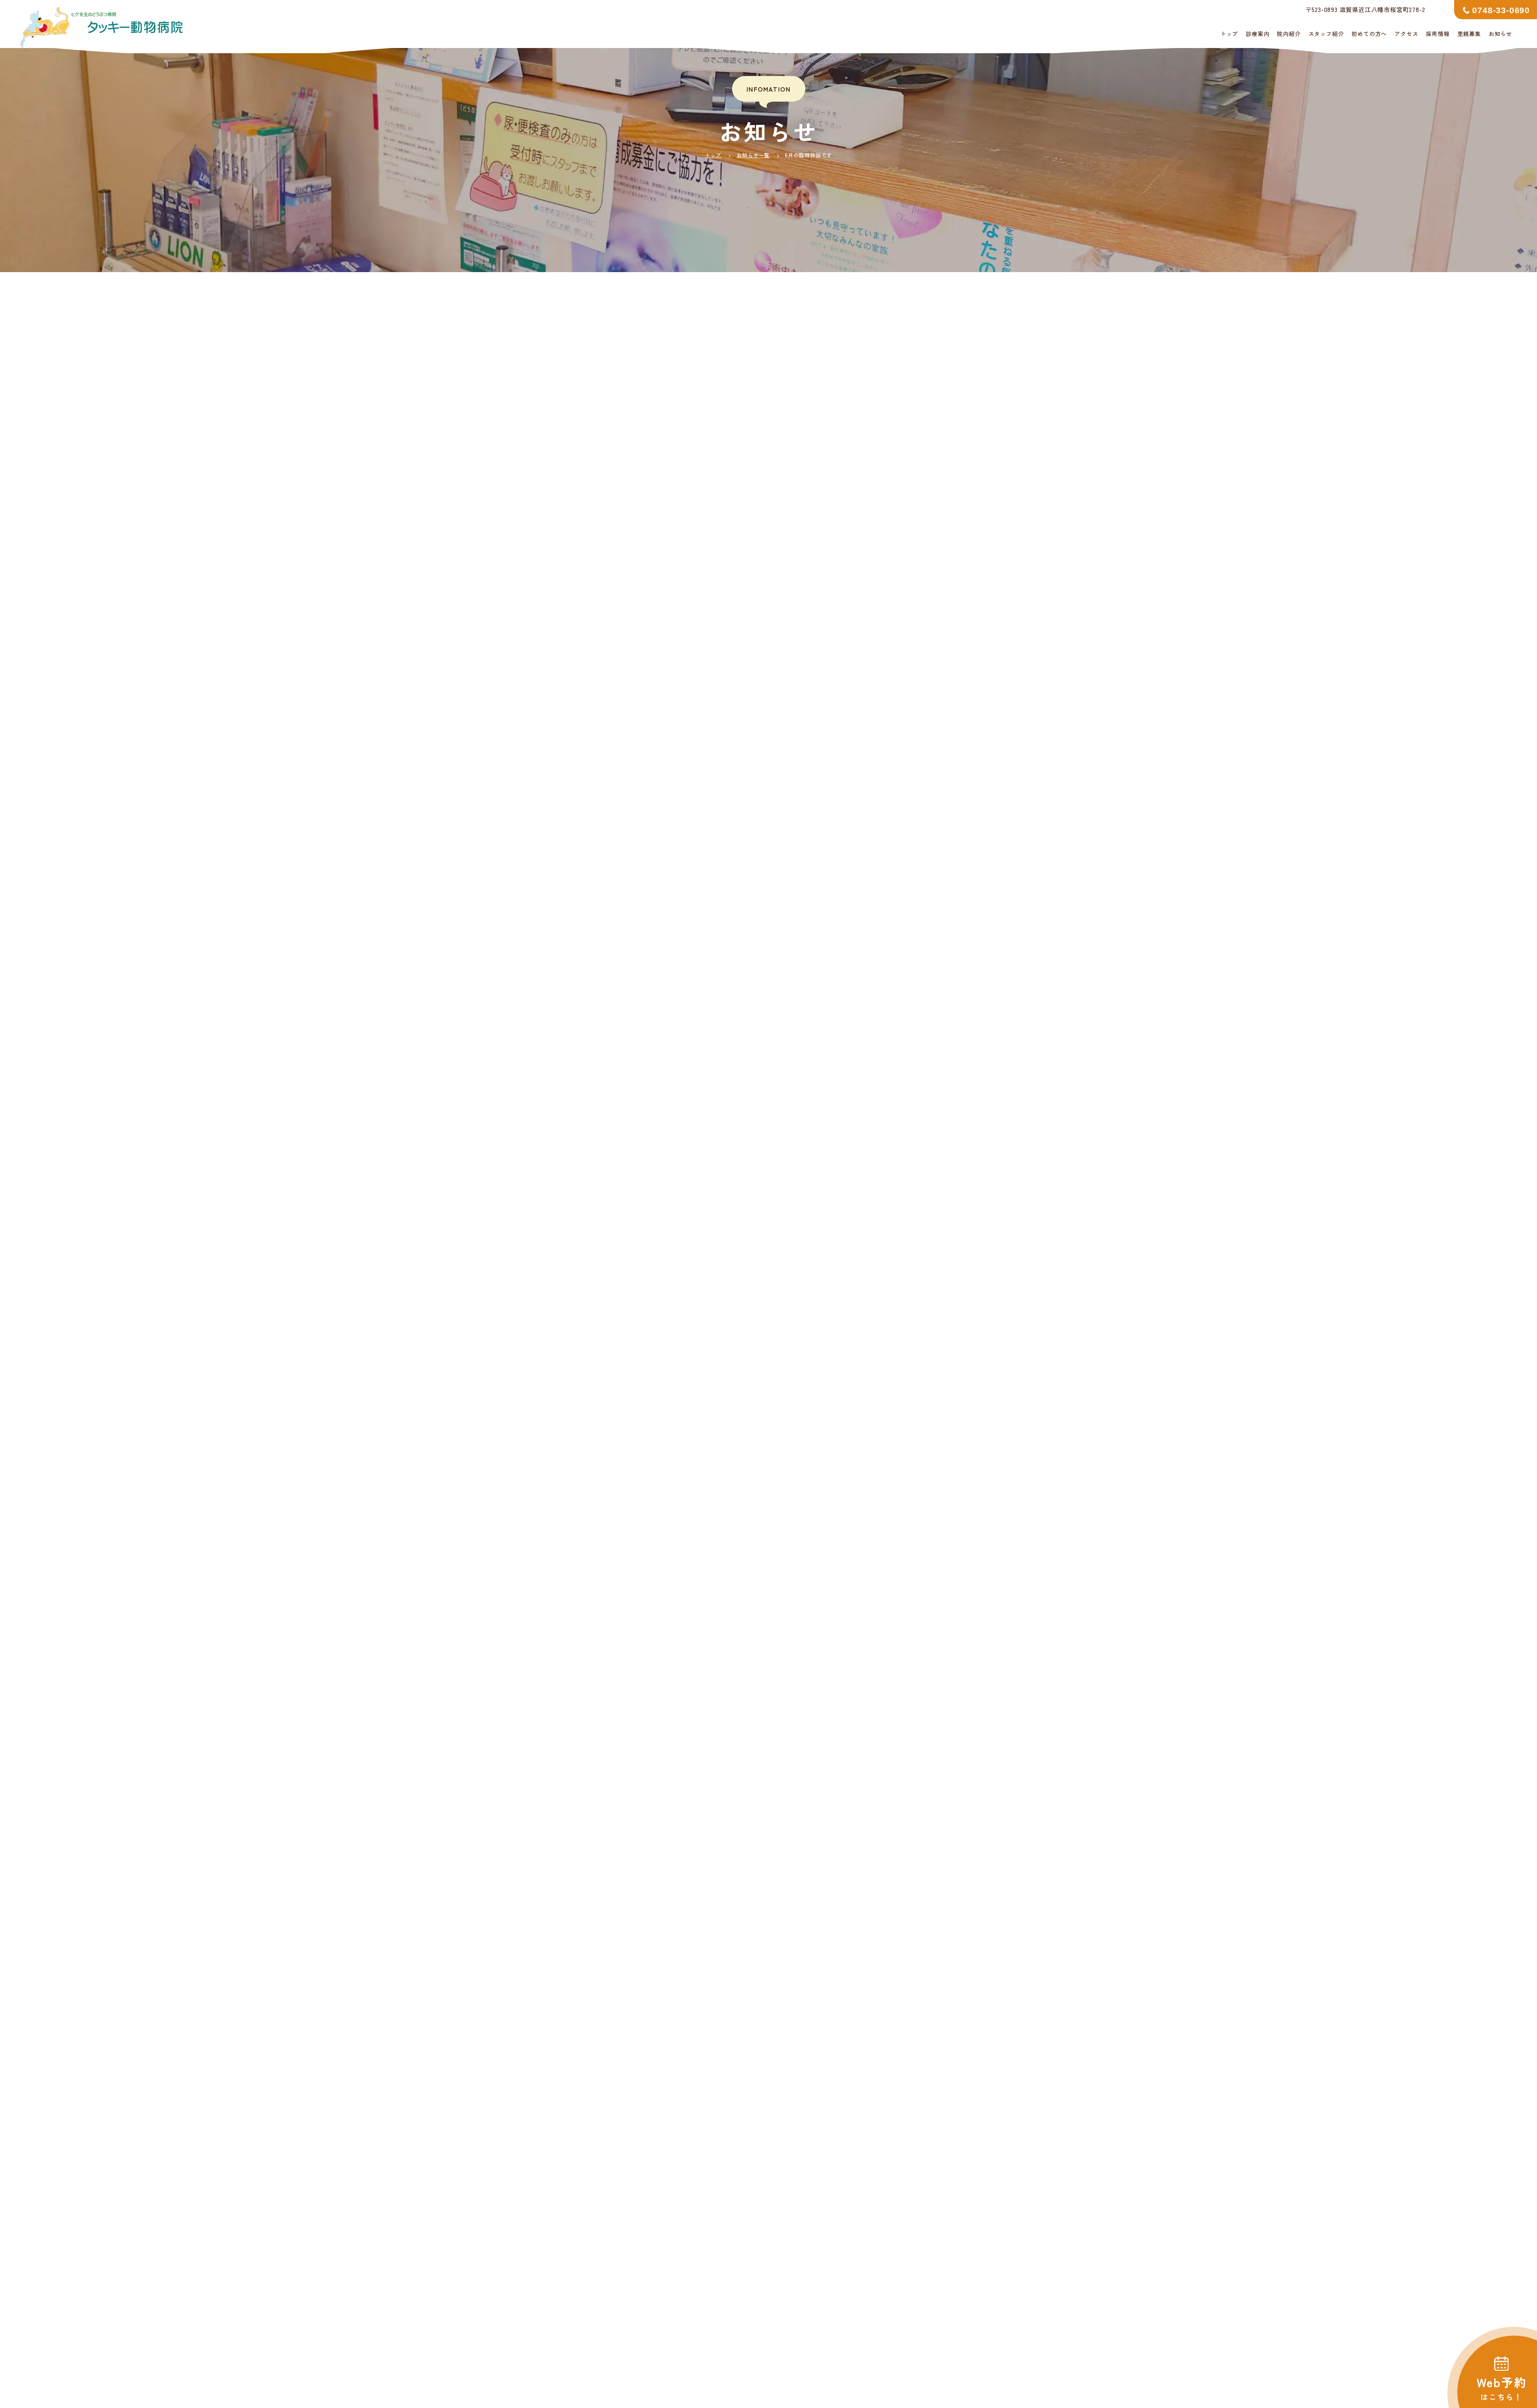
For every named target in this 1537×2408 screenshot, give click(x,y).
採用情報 (1438, 34)
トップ (1229, 34)
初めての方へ (1369, 34)
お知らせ (1500, 34)
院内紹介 (1289, 34)
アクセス (1406, 34)
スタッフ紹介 (1326, 34)
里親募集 (1469, 34)
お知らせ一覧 (753, 155)
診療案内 (1257, 34)
